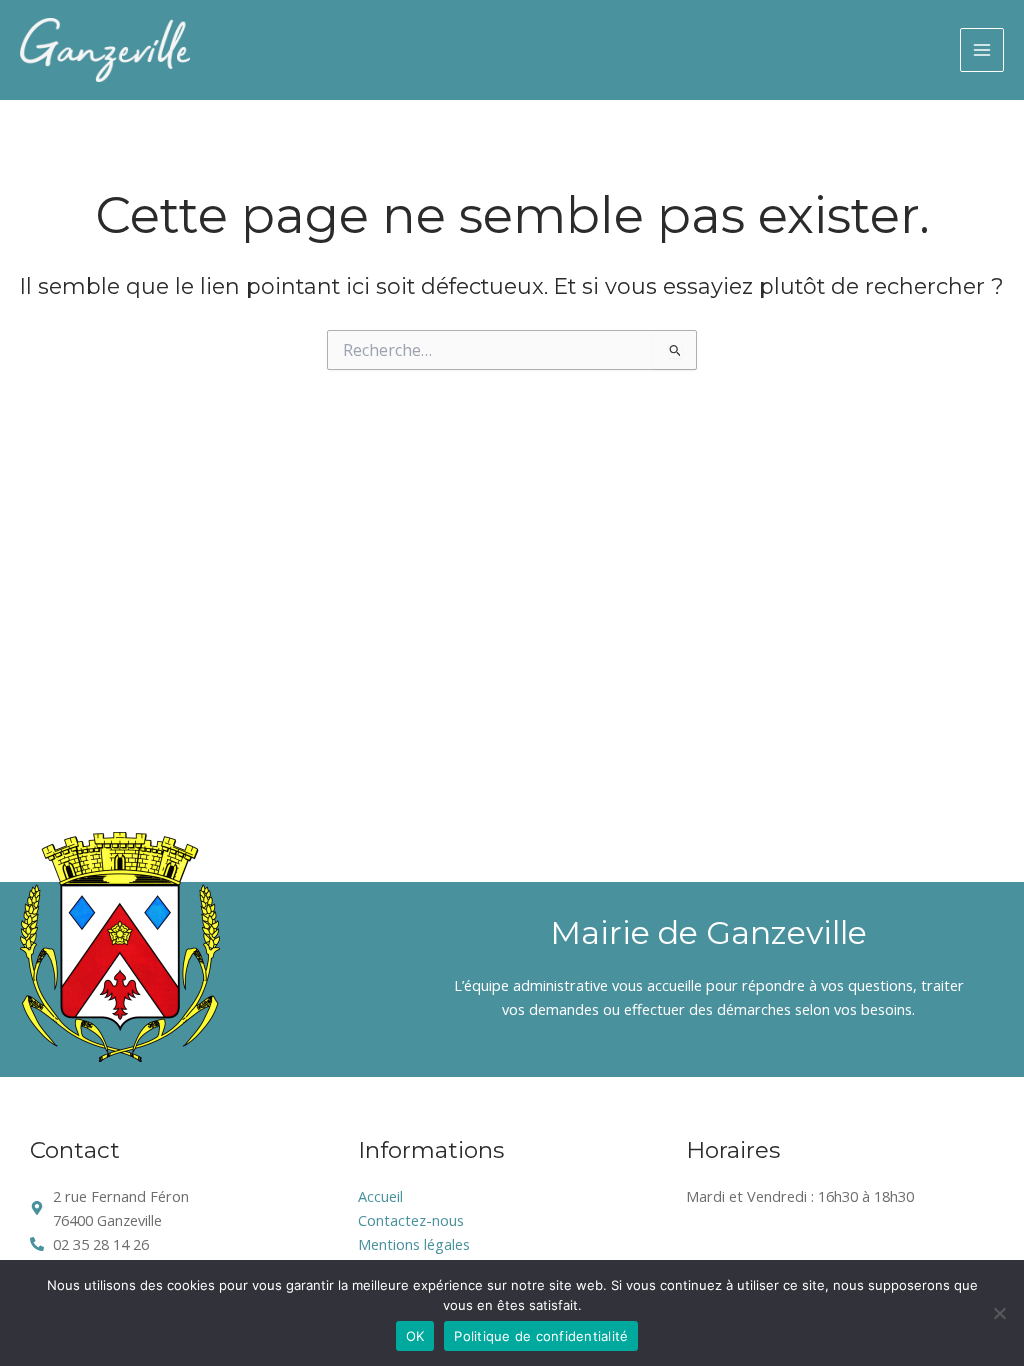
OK (415, 1336)
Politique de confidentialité (541, 1336)
